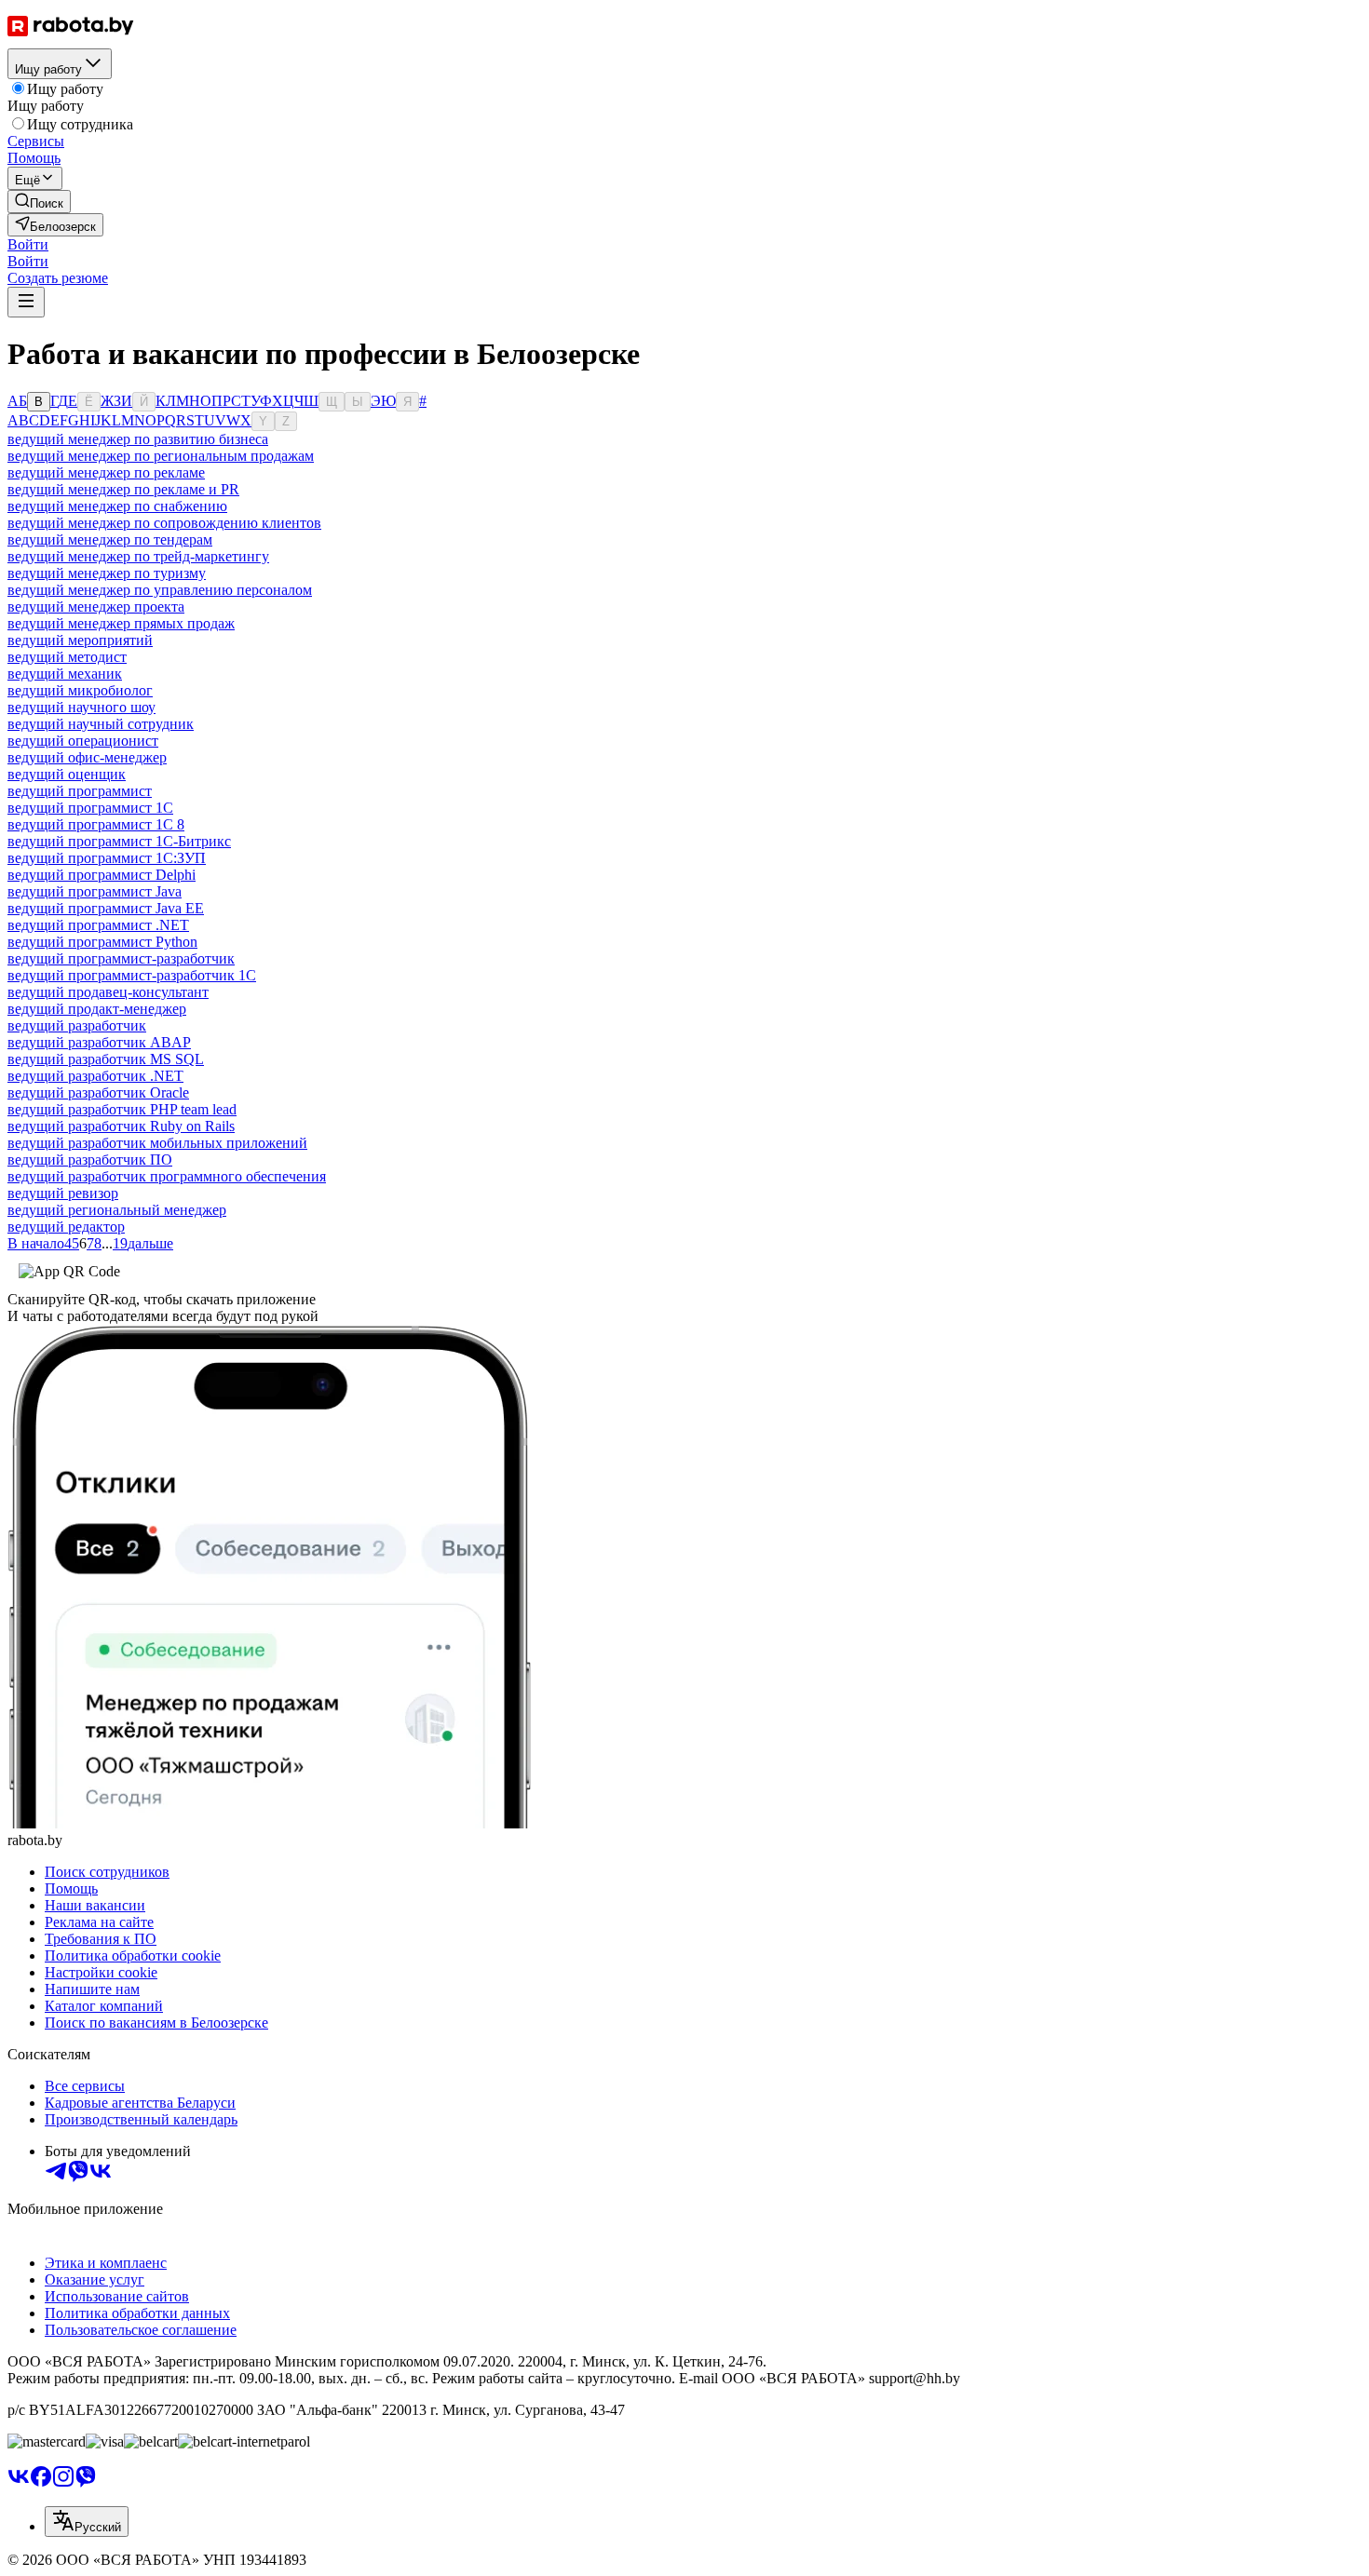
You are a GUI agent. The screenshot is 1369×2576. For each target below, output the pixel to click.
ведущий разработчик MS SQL (106, 1059)
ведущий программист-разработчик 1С (132, 975)
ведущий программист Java (95, 891)
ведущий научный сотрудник (101, 724)
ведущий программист (80, 791)
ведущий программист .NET (98, 925)
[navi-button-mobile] (26, 302)
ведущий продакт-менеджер (97, 1009)
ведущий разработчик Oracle (98, 1092)
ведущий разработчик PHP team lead (122, 1109)
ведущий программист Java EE (106, 908)
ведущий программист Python (102, 942)
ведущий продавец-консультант (108, 992)
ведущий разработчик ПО (90, 1160)
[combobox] (87, 2522)
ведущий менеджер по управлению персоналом (160, 590)
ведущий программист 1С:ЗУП (107, 858)
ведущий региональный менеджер (117, 1210)
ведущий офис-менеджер (87, 757)
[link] (39, 202)
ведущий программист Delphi (102, 875)
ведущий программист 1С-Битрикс (119, 841)
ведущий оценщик (67, 774)
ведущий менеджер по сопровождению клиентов (164, 523)
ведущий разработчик (77, 1025)
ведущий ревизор (63, 1193)
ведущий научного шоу (81, 707)
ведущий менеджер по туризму (107, 573)
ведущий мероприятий (80, 640)
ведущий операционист (83, 741)
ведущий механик (65, 674)
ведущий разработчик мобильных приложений (157, 1143)
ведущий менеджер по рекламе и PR (123, 489)
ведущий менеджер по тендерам (110, 539)
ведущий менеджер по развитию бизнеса (138, 439)
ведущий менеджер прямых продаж (121, 623)
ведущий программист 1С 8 (96, 824)
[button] (28, 244)
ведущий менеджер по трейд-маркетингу (138, 556)
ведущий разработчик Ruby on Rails (121, 1126)
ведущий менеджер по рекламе (106, 472)
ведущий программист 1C (90, 808)
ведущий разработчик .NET (95, 1076)
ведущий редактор (66, 1227)
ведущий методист (67, 657)
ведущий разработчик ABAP (99, 1042)
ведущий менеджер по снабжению (117, 506)
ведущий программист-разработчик (121, 958)
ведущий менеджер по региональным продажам (161, 456)
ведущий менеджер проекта (96, 607)
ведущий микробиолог (80, 690)
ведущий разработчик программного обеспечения (167, 1176)
